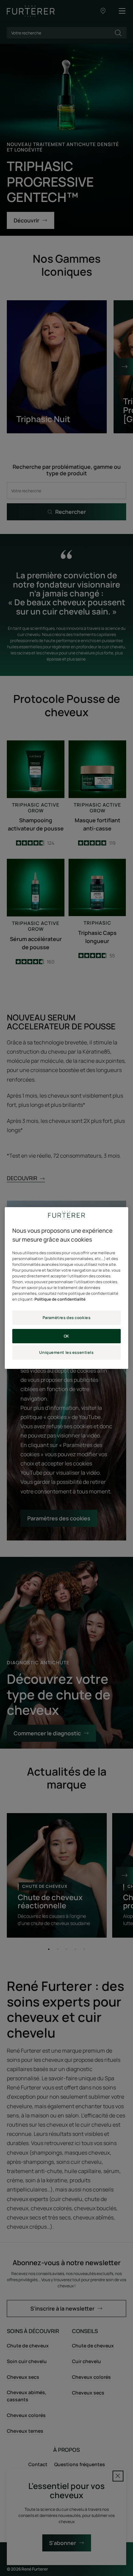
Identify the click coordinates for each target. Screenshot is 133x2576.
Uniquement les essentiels (66, 1352)
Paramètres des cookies (67, 1318)
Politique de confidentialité (60, 1299)
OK (66, 1336)
